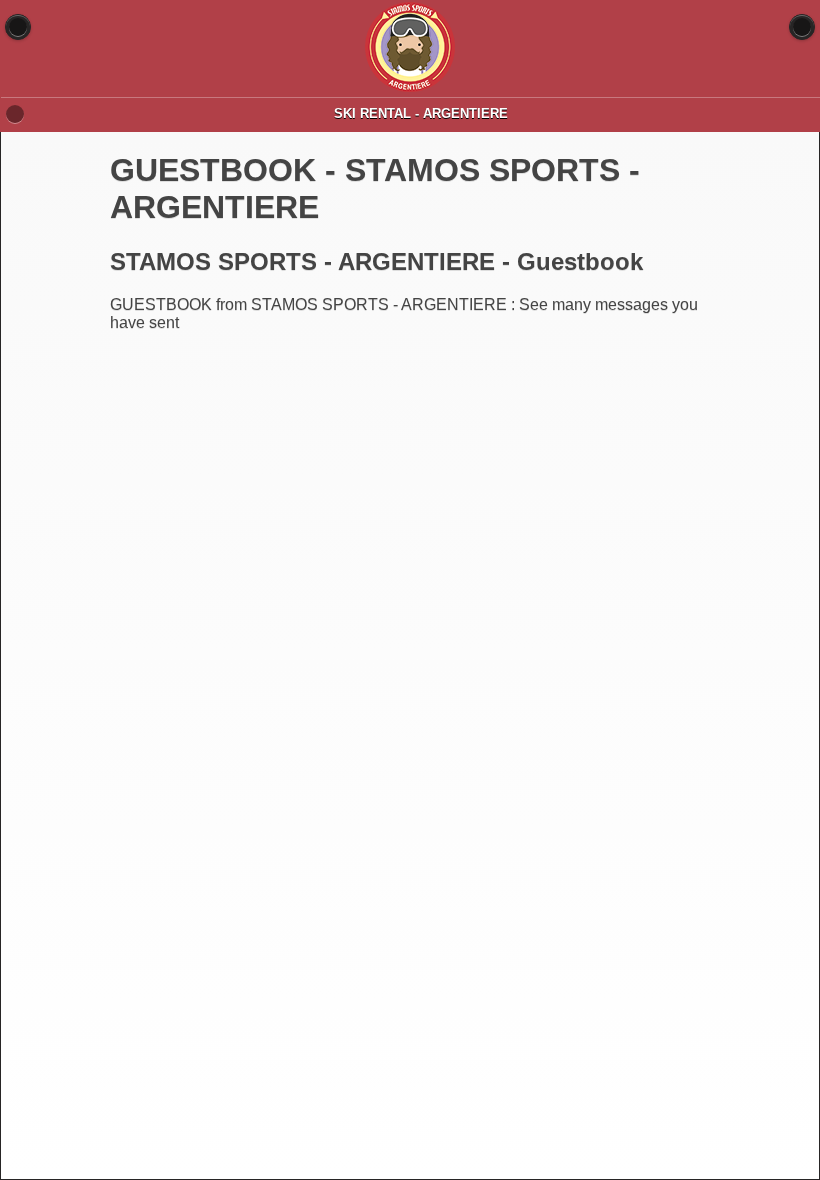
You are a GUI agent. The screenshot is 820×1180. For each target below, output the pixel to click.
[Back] (18, 27)
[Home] (802, 27)
